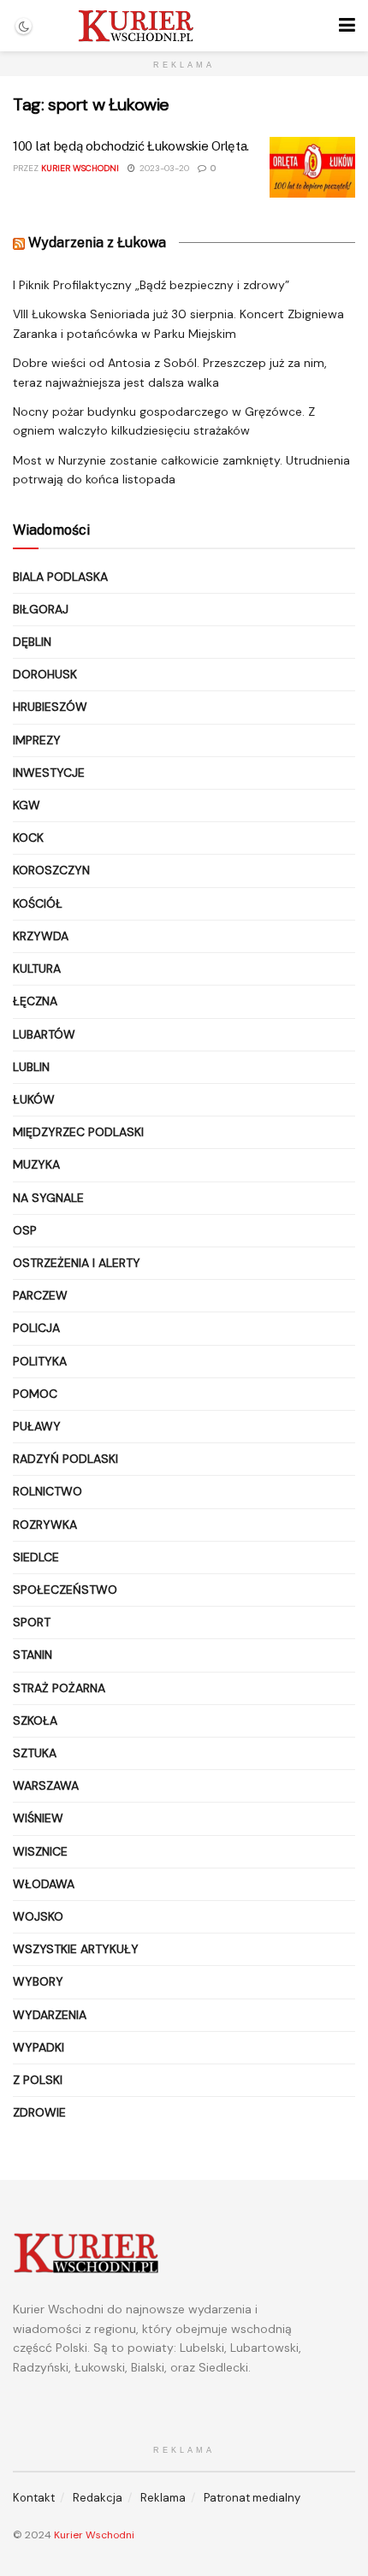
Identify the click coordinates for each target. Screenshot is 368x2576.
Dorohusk (45, 674)
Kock (28, 838)
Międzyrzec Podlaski (78, 1132)
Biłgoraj (41, 609)
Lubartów (44, 1034)
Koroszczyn (51, 870)
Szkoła (35, 1720)
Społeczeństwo (65, 1590)
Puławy (37, 1426)
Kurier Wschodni (80, 168)
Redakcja (98, 2498)
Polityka (40, 1361)
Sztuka (35, 1753)
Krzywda (41, 936)
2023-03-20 (163, 168)
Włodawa (44, 1884)
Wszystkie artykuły (76, 1949)
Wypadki (39, 2047)
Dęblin (32, 642)
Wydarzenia (50, 2015)
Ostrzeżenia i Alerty (77, 1263)
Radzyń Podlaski (65, 1459)
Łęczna (35, 1001)
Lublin (31, 1067)
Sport (32, 1622)
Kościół (38, 903)
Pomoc (35, 1394)
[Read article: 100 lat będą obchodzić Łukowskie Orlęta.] (312, 168)
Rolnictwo (47, 1491)
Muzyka (36, 1164)
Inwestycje (49, 773)
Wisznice (40, 1851)
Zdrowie (39, 2112)
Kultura (37, 968)
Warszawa (46, 1785)
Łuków (34, 1099)
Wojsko (38, 1916)
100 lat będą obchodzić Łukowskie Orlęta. (131, 146)
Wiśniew (38, 1818)
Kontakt (34, 2498)
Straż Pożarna (59, 1688)
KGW (27, 805)
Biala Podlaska (60, 577)
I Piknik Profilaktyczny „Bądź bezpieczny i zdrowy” (151, 285)
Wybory (38, 1981)
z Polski (38, 2080)
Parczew (40, 1295)
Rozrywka (45, 1525)
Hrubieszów (50, 707)
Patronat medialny (252, 2498)
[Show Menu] (347, 26)
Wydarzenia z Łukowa (97, 243)
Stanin (33, 1655)
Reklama (163, 2498)
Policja (36, 1328)
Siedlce (36, 1557)
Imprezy (37, 740)
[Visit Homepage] (136, 26)
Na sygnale (48, 1198)
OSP (25, 1230)
